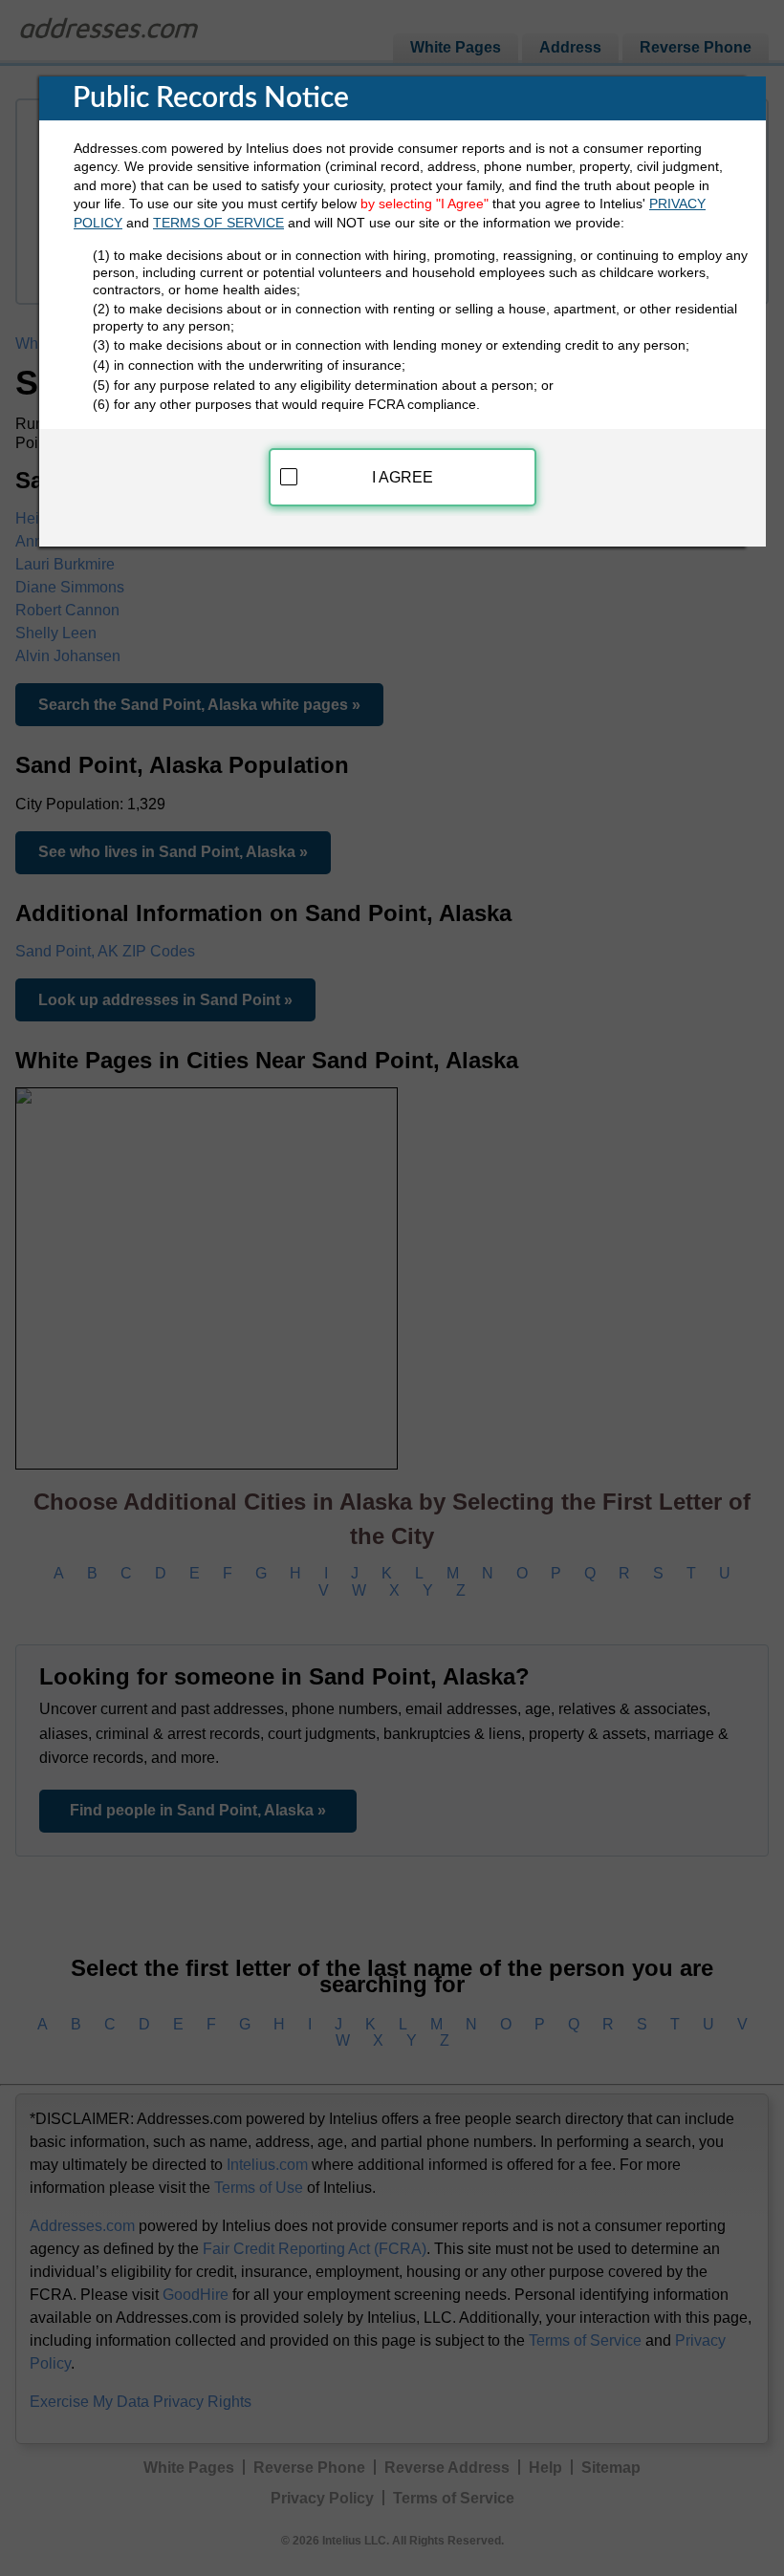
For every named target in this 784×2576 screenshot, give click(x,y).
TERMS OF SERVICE (218, 223)
